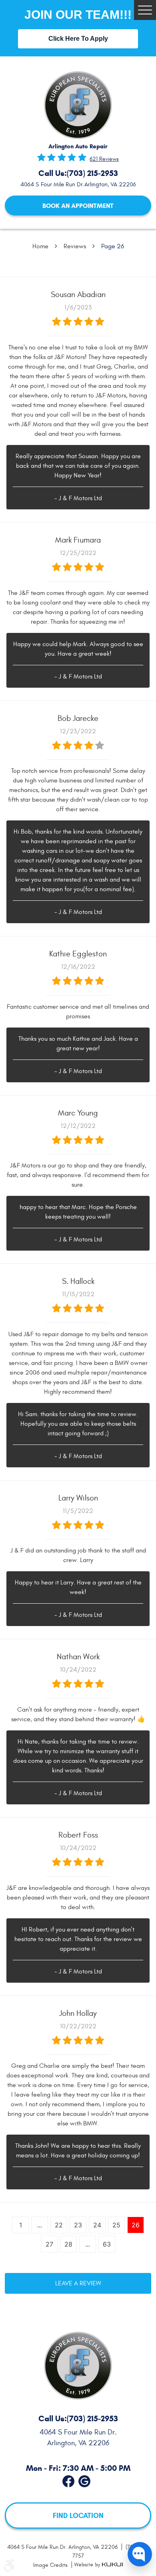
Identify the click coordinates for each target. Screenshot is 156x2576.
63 (107, 2244)
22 (59, 2225)
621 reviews (104, 159)
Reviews (75, 246)
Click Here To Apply (78, 39)
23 (78, 2225)
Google (84, 2480)
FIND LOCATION (78, 2515)
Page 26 (113, 246)
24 (97, 2225)
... (40, 2225)
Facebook (68, 2480)
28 (68, 2244)
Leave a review (78, 2283)
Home (40, 246)
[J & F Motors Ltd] (78, 105)
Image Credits (51, 2565)
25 (116, 2225)
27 (49, 2244)
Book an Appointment (78, 206)
